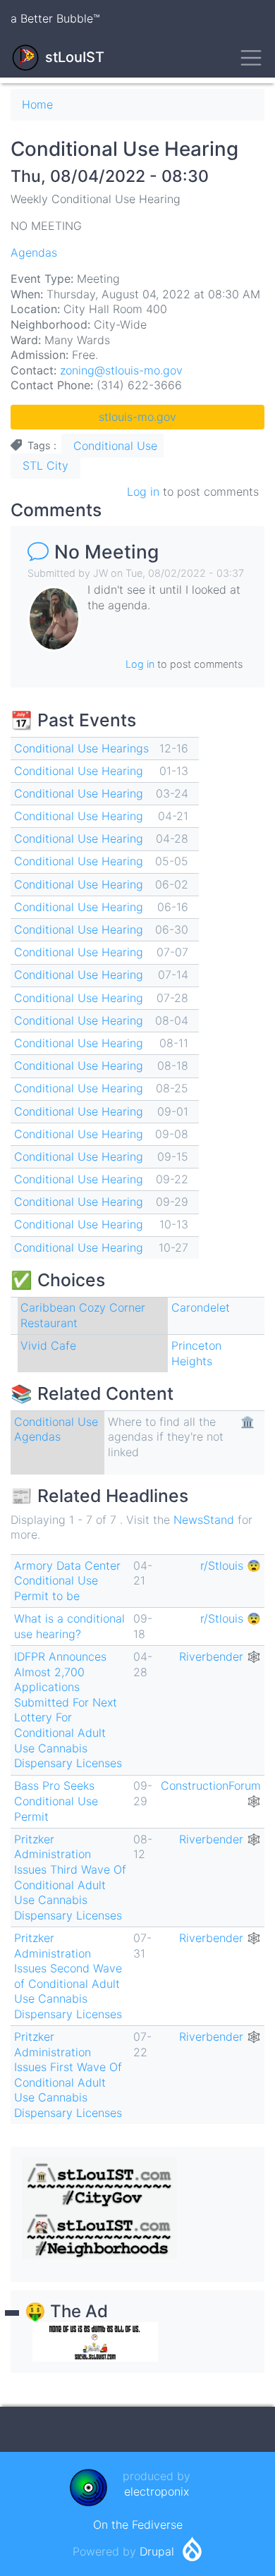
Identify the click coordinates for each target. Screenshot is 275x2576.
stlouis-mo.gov (137, 417)
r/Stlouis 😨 (231, 1565)
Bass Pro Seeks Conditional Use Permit (56, 1801)
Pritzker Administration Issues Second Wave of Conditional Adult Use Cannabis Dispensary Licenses (68, 1976)
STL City (45, 465)
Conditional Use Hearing (79, 771)
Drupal (157, 2551)
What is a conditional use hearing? (69, 1626)
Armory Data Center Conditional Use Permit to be (67, 1581)
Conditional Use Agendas (56, 1429)
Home (37, 104)
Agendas (34, 252)
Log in (143, 492)
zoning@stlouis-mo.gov (121, 370)
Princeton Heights (196, 1353)
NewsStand (204, 1520)
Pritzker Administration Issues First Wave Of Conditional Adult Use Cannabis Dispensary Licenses (68, 2075)
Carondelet (201, 1307)
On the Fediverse (138, 2525)
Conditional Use (115, 446)
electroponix (157, 2491)
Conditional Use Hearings (81, 748)
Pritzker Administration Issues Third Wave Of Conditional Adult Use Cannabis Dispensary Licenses (70, 1877)
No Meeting (106, 551)
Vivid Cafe (48, 1345)
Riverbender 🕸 (220, 1656)
